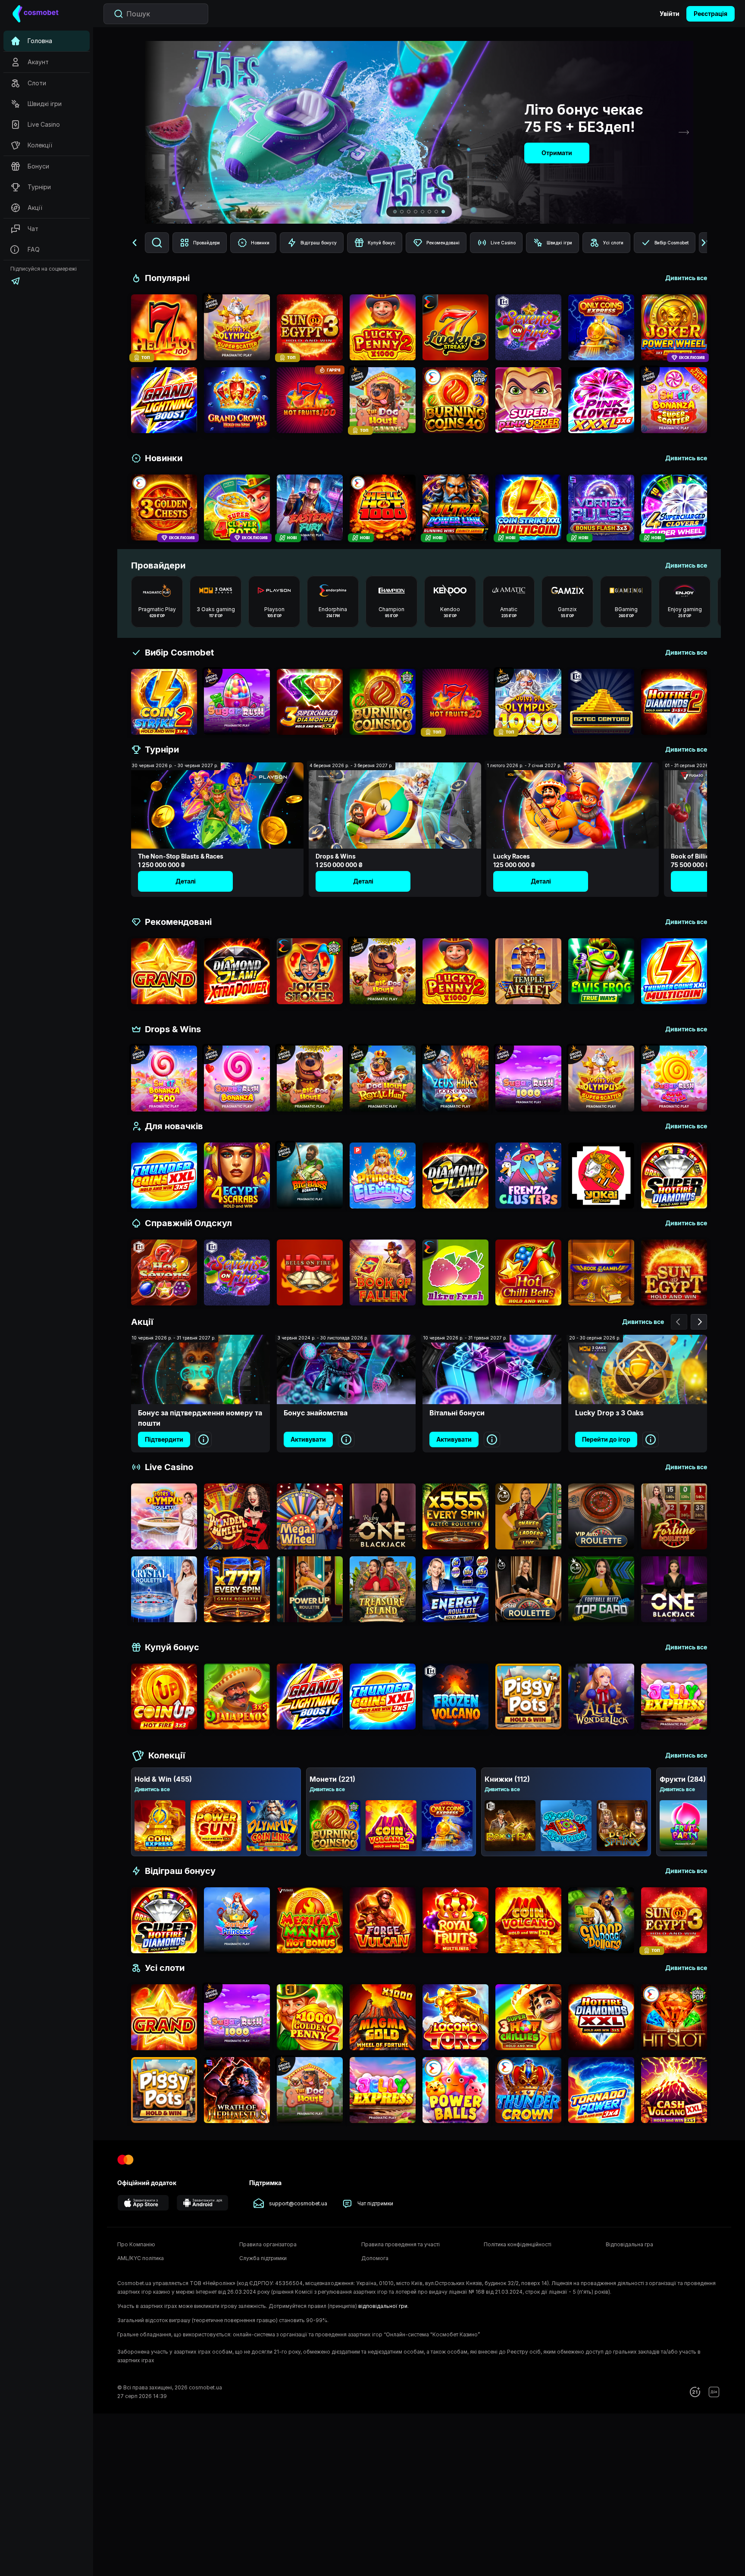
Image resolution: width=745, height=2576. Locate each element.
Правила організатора (268, 2244)
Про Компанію (136, 2244)
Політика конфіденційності (518, 2244)
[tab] (395, 212)
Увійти (670, 14)
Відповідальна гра (629, 2244)
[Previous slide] (154, 132)
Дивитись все (152, 1789)
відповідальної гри (383, 2306)
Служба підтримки (263, 2258)
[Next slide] (684, 132)
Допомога (375, 2258)
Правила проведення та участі (401, 2244)
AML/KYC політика (141, 2258)
